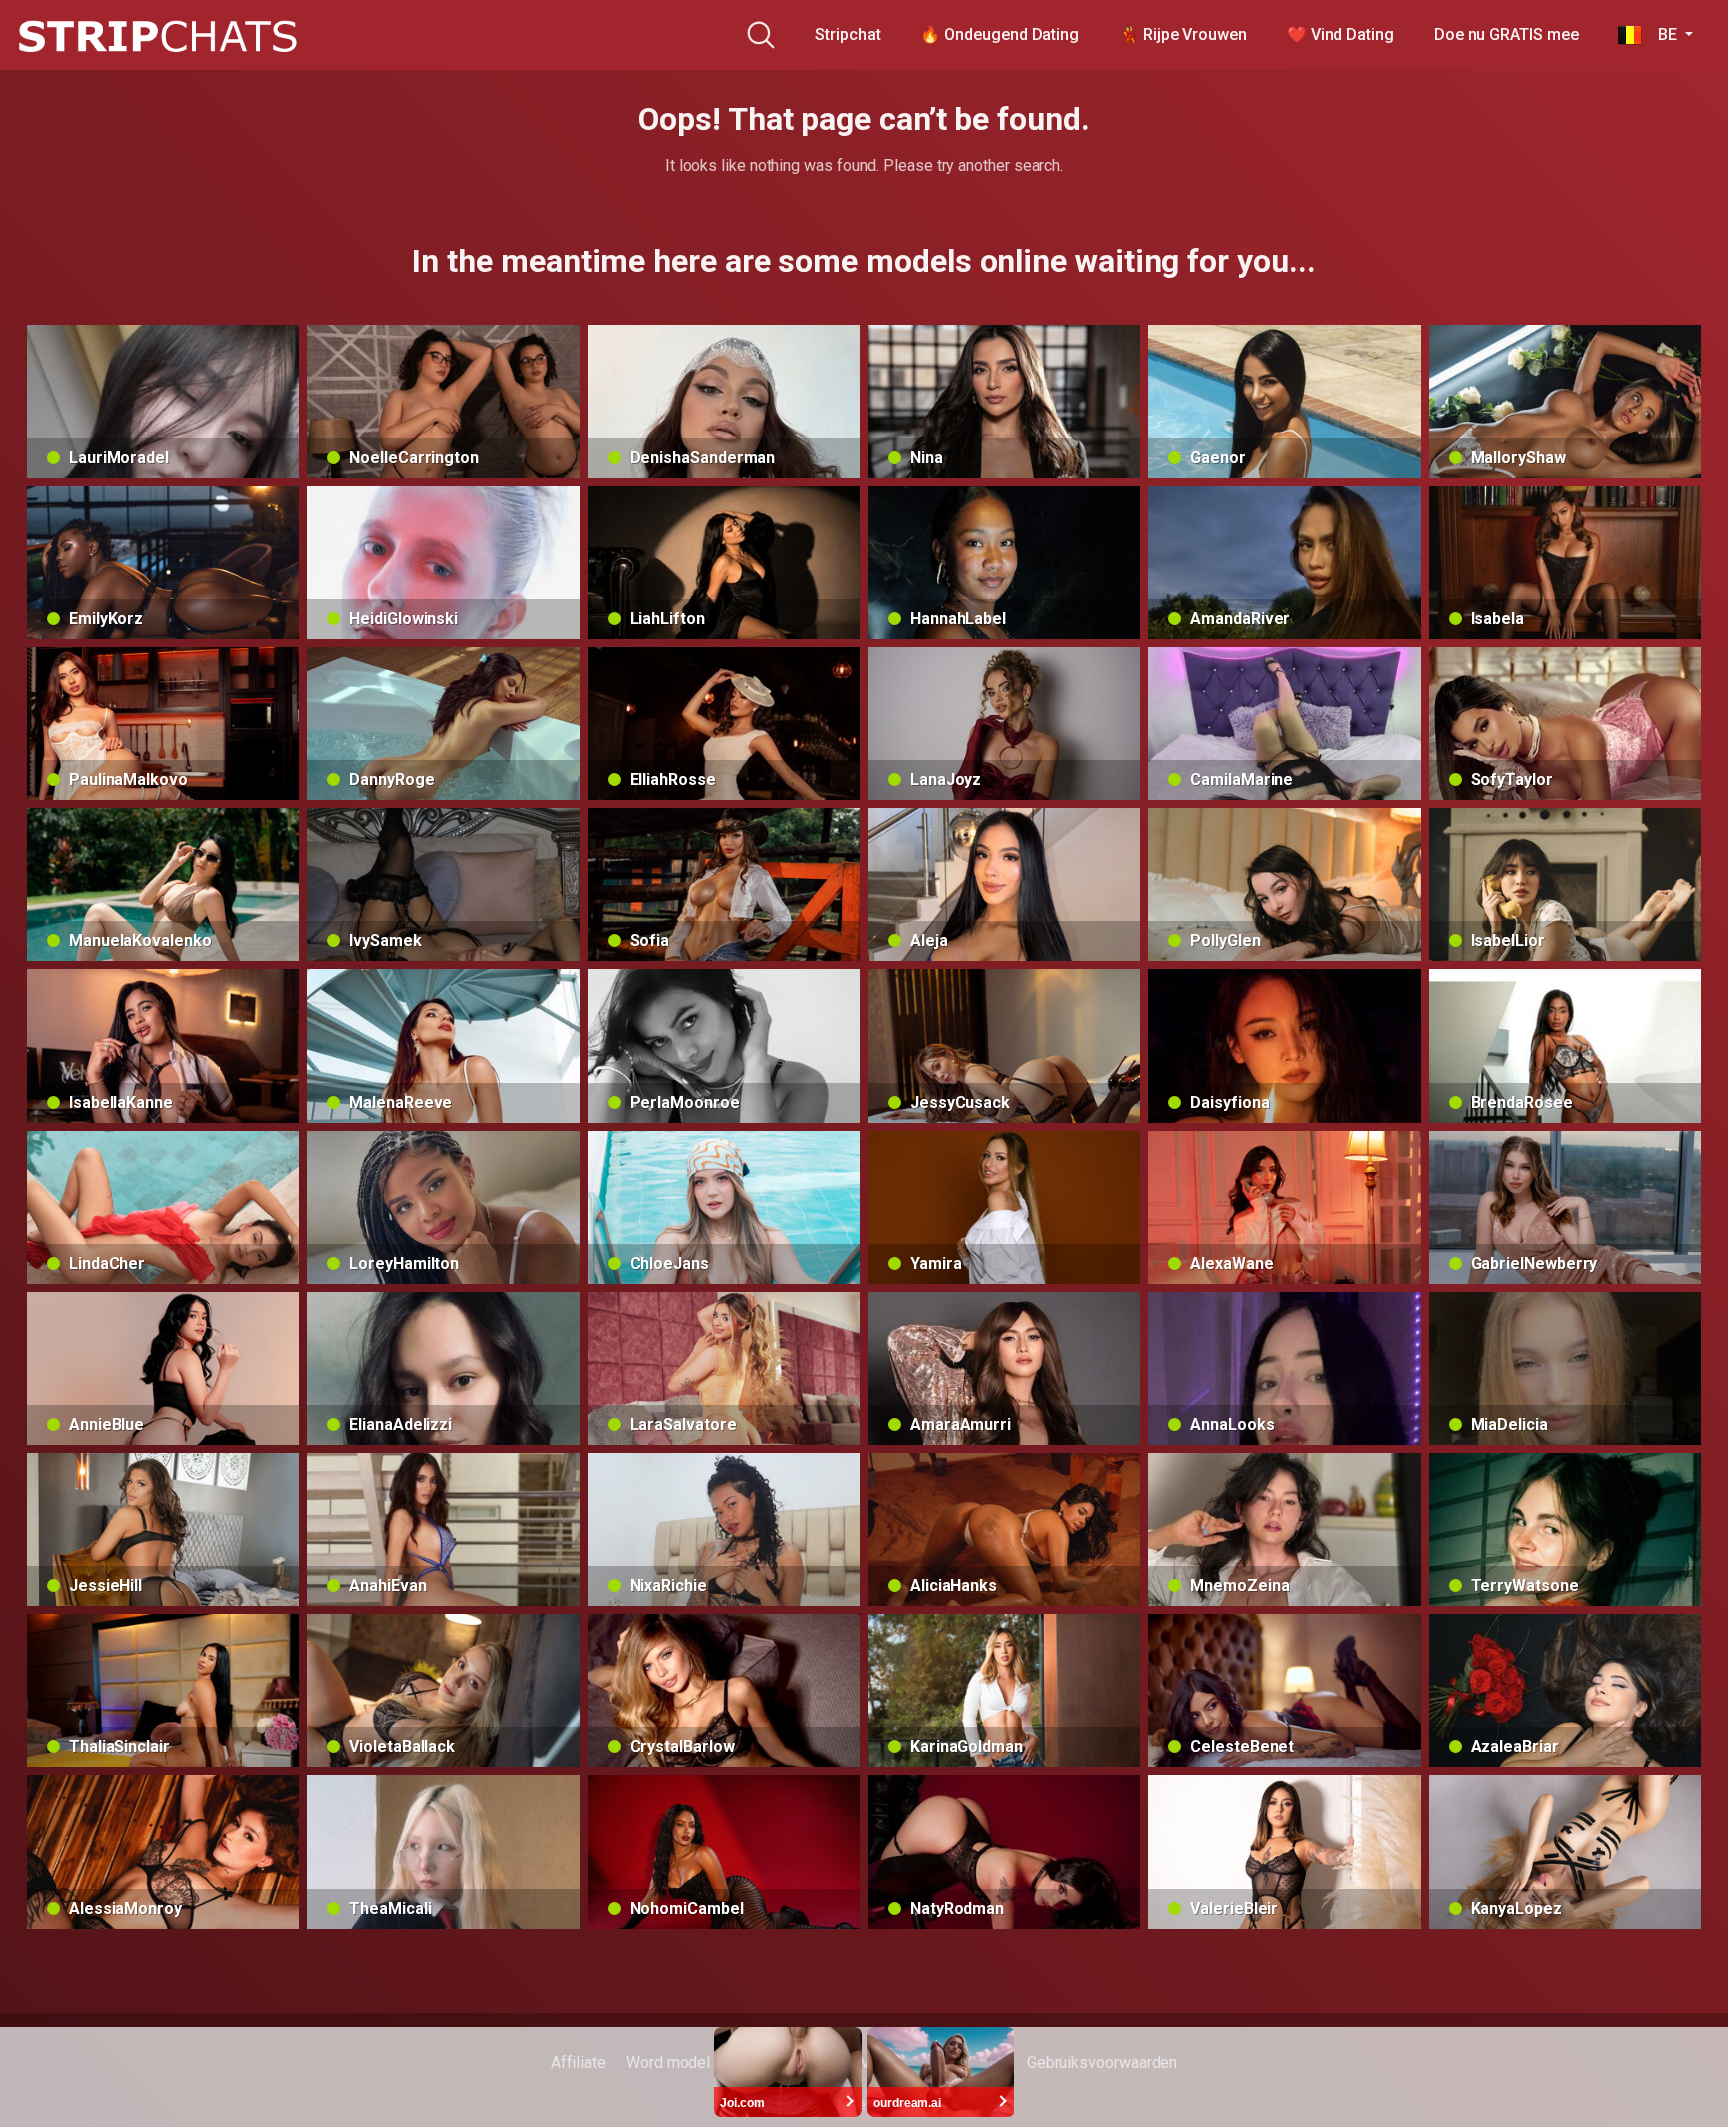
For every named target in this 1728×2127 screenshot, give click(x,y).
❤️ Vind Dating (1340, 34)
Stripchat (847, 34)
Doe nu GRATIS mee (1506, 34)
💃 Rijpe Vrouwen (1183, 34)
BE (1661, 34)
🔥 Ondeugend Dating (999, 34)
